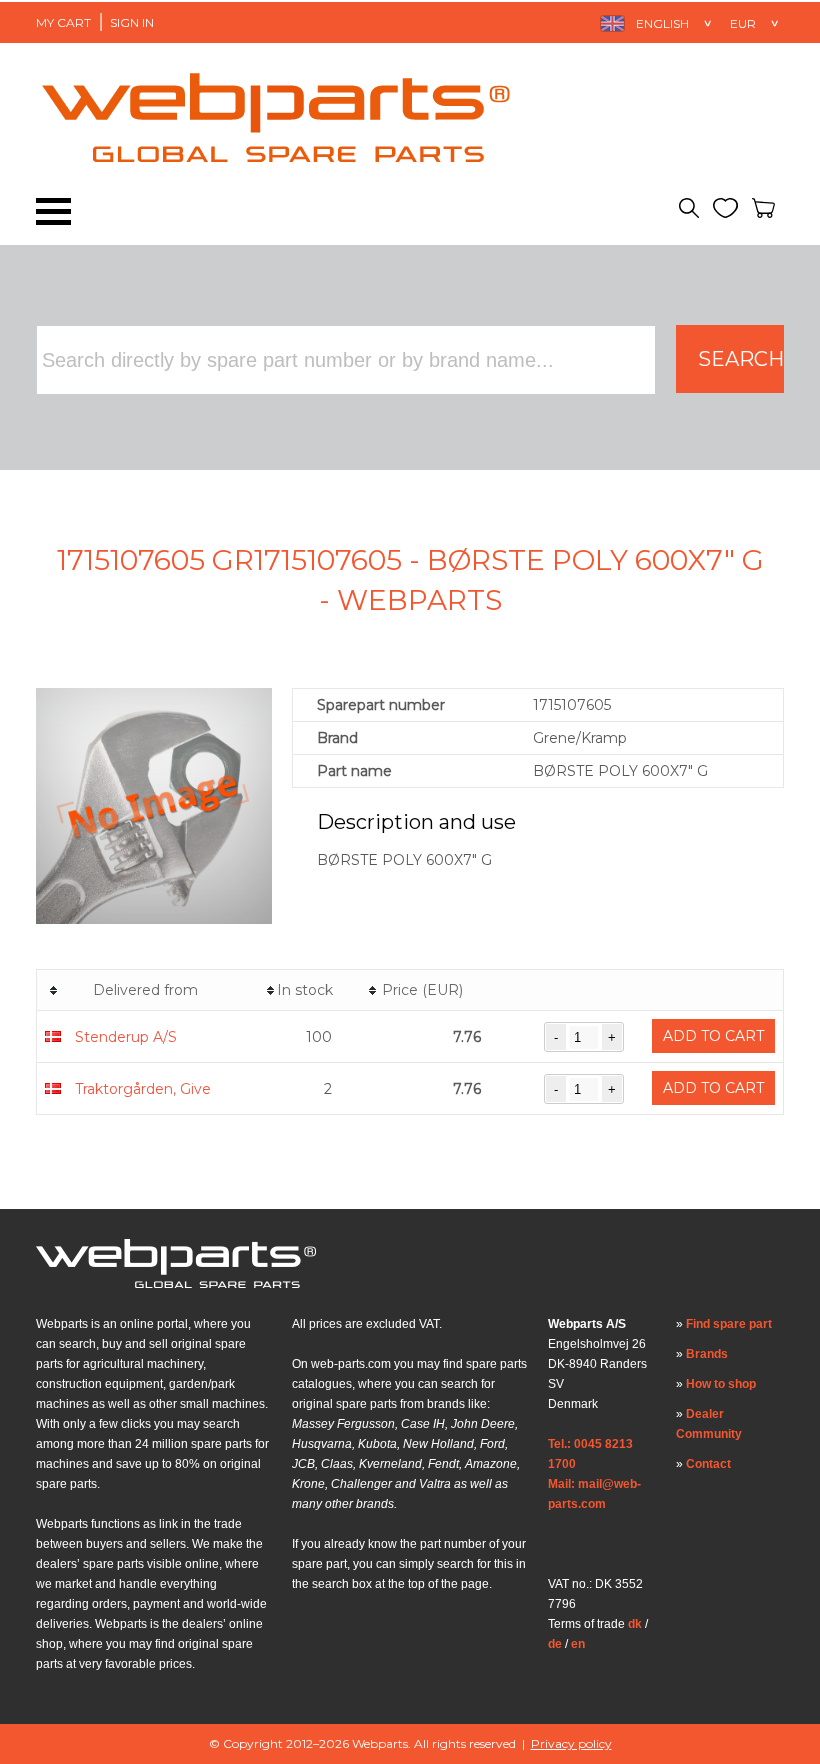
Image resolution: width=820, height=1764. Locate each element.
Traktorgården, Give (143, 1089)
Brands (707, 1354)
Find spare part (729, 1324)
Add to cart (713, 1036)
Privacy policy (571, 1743)
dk (635, 1624)
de (555, 1644)
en (578, 1644)
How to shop (721, 1384)
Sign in (132, 22)
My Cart (63, 22)
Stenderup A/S (126, 1037)
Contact (708, 1464)
